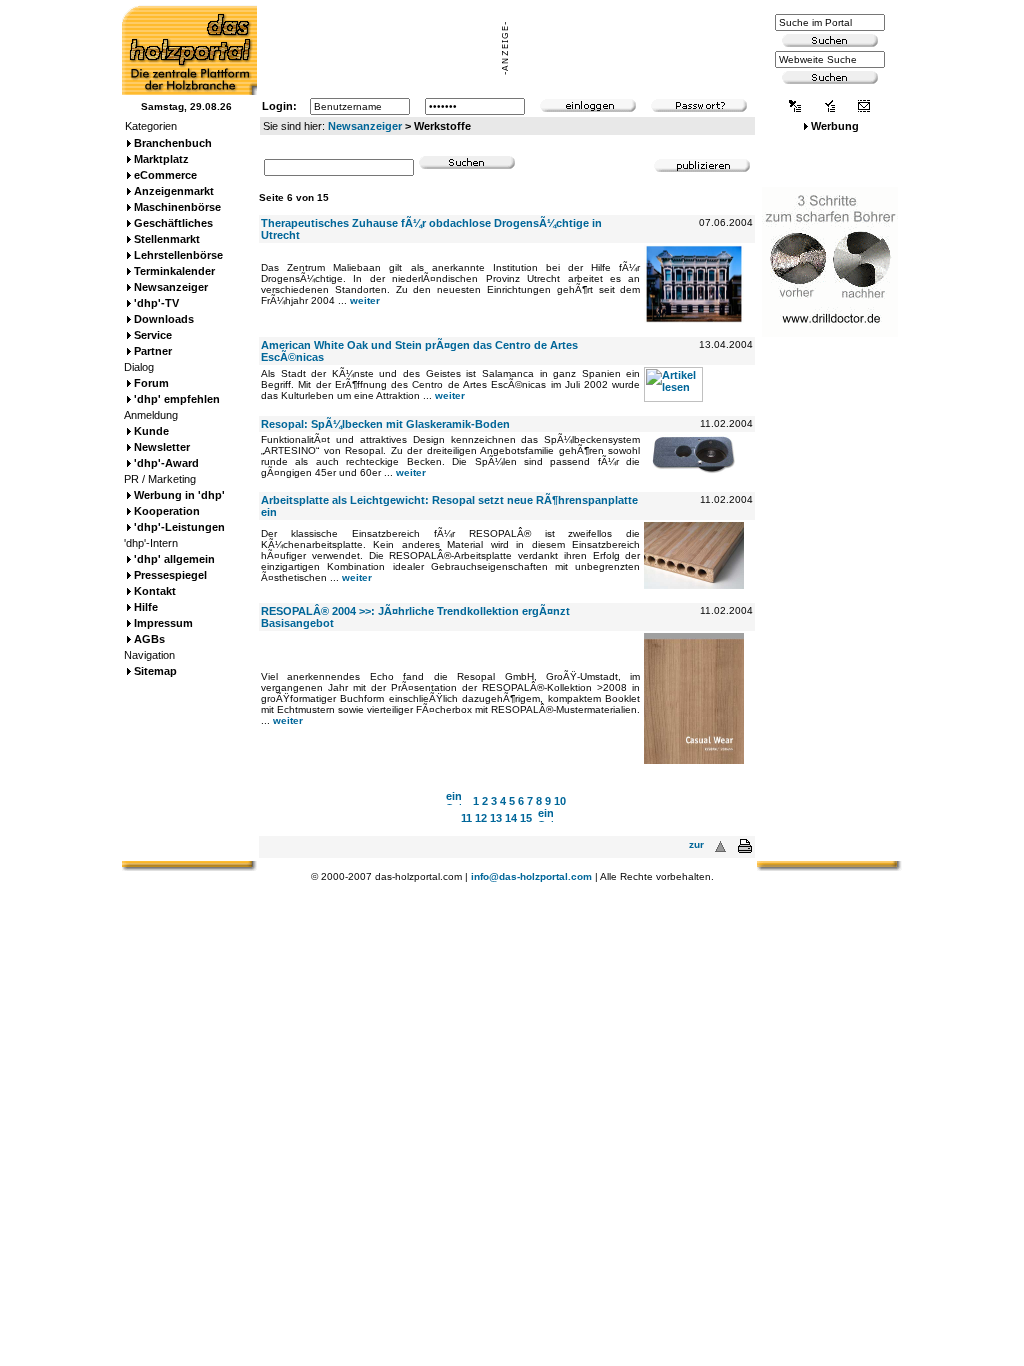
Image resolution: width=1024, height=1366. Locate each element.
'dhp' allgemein (174, 559)
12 (481, 818)
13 (496, 818)
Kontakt (155, 591)
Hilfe (146, 607)
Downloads (164, 319)
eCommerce (165, 175)
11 (466, 818)
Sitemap (155, 671)
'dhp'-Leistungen (179, 527)
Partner (153, 351)
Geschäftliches (173, 223)
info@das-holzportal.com (531, 876)
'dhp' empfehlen (177, 399)
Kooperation (167, 511)
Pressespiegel (170, 575)
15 (526, 818)
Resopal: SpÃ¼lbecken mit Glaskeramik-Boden (385, 424)
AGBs (149, 639)
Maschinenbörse (177, 207)
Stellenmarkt (167, 239)
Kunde (151, 431)
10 (560, 801)
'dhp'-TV (156, 303)
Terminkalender (174, 271)
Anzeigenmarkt (174, 191)
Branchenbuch (173, 143)
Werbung (835, 126)
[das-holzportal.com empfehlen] (864, 108)
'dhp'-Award (166, 463)
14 (511, 818)
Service (153, 335)
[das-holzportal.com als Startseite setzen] (795, 108)
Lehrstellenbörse (178, 255)
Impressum (163, 623)
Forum (151, 383)
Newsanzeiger (365, 126)
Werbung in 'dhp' (179, 495)
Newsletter (162, 447)
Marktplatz (161, 159)
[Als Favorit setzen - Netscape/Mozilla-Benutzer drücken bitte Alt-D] (829, 108)
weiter (365, 300)
